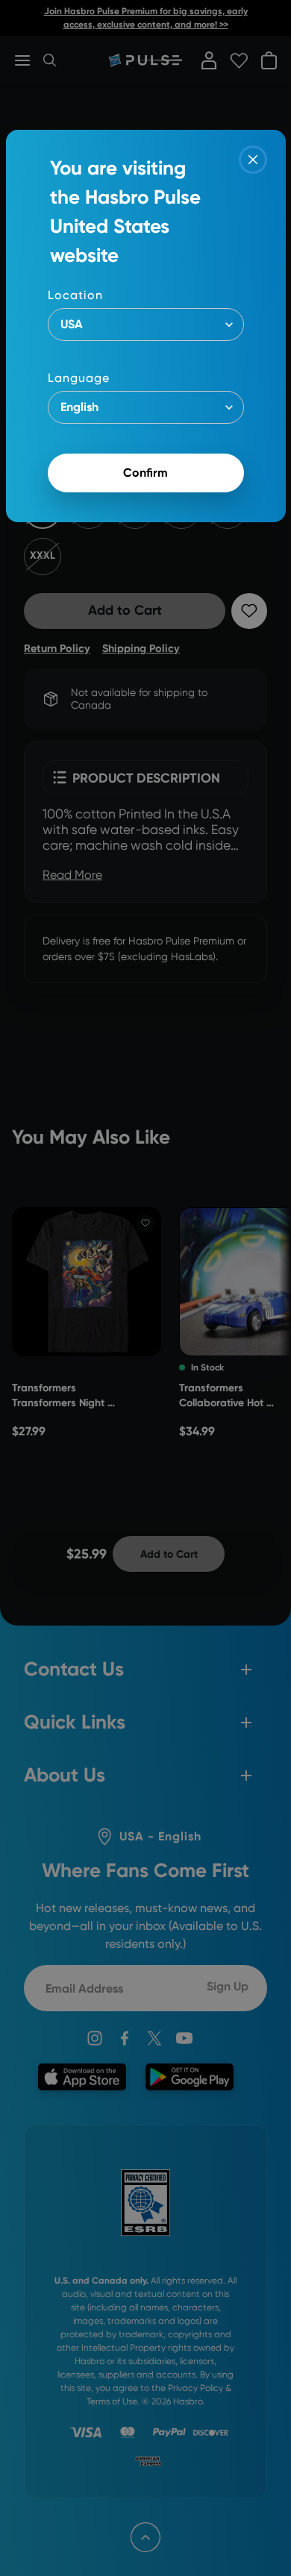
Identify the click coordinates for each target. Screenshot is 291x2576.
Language (79, 378)
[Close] (253, 160)
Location (75, 295)
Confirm (145, 473)
